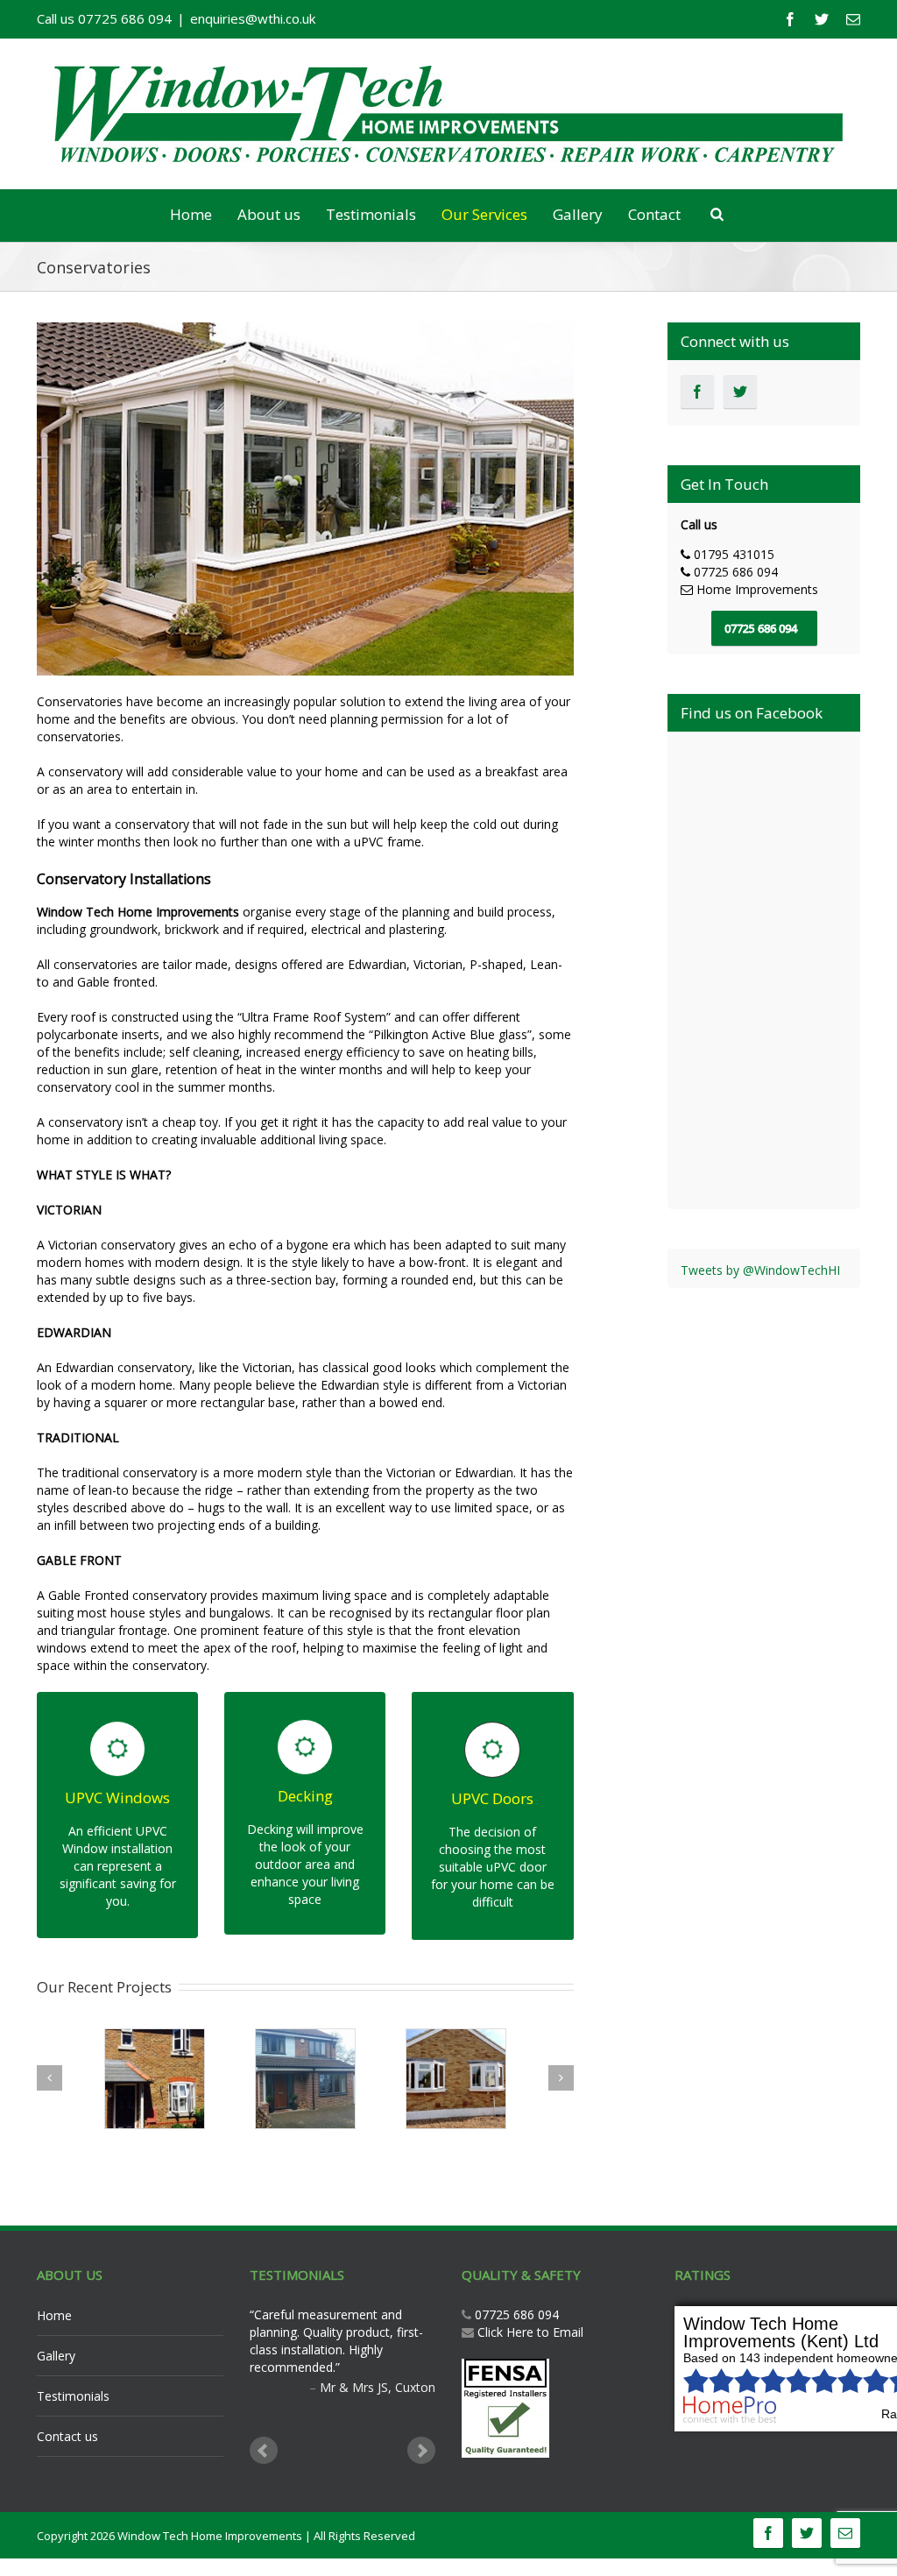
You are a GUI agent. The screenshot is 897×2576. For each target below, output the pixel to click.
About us (269, 214)
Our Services (484, 214)
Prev (264, 2451)
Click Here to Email (530, 2332)
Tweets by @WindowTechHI (760, 1270)
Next (421, 2451)
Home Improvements (757, 589)
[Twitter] (822, 19)
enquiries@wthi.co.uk (253, 18)
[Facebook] (790, 19)
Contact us (67, 2436)
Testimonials (371, 214)
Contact (654, 214)
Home (191, 214)
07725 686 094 (515, 2314)
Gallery (578, 214)
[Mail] (853, 19)
